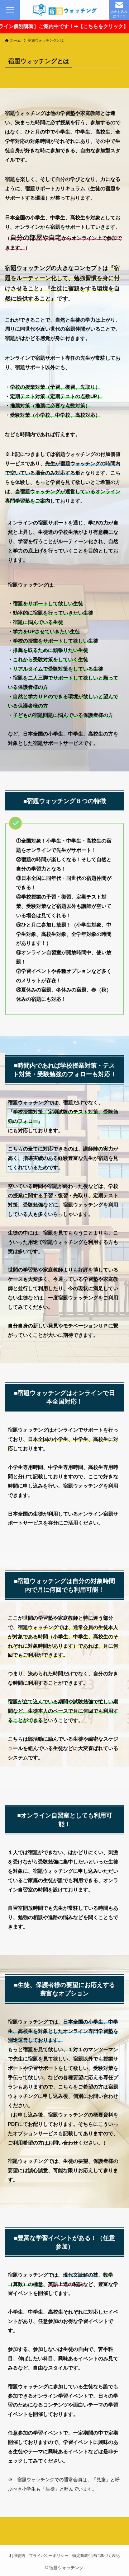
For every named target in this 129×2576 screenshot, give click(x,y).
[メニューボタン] (10, 10)
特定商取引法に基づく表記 (96, 2556)
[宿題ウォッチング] (64, 10)
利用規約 (17, 2556)
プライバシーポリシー (49, 2556)
